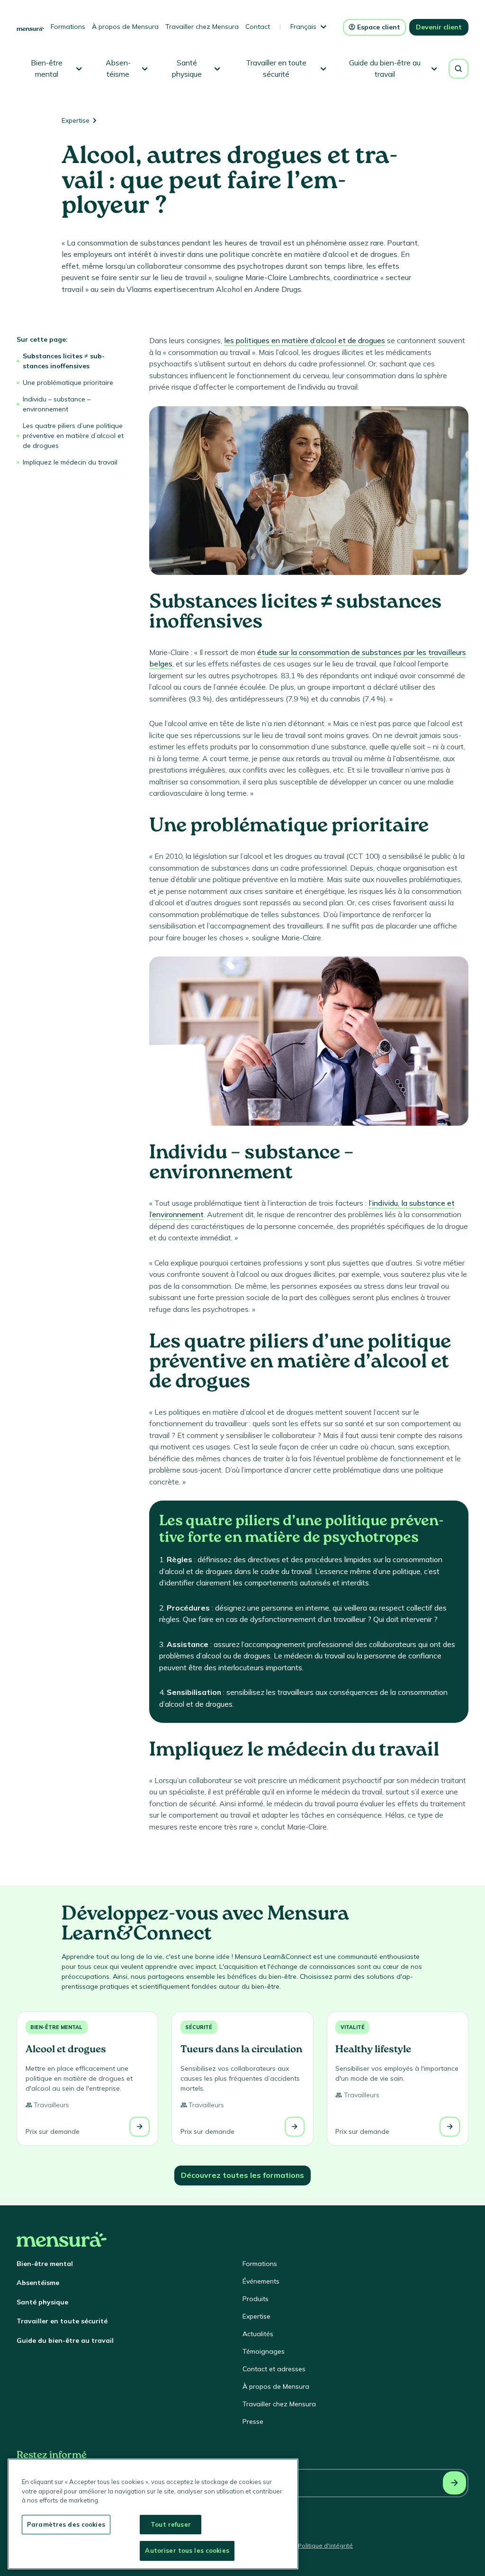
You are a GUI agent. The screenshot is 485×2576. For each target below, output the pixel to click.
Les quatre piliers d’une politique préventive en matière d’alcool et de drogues (73, 436)
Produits (256, 2299)
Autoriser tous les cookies (187, 2550)
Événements (261, 2281)
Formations (68, 27)
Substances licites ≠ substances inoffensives (64, 361)
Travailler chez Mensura (202, 27)
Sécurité (199, 2027)
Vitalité (353, 2027)
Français (303, 27)
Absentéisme (38, 2283)
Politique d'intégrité (325, 2545)
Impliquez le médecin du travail (70, 462)
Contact (258, 27)
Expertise (76, 120)
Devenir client (439, 27)
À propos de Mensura (125, 27)
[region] (153, 2514)
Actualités (258, 2334)
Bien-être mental (56, 2027)
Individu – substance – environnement (57, 404)
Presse (253, 2421)
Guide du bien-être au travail (65, 2340)
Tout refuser (171, 2524)
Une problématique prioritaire (68, 382)
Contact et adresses (274, 2369)
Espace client (379, 27)
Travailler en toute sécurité (62, 2321)
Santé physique (42, 2302)
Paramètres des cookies (66, 2524)
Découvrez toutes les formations (242, 2175)
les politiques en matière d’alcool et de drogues (305, 340)
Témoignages (264, 2351)
